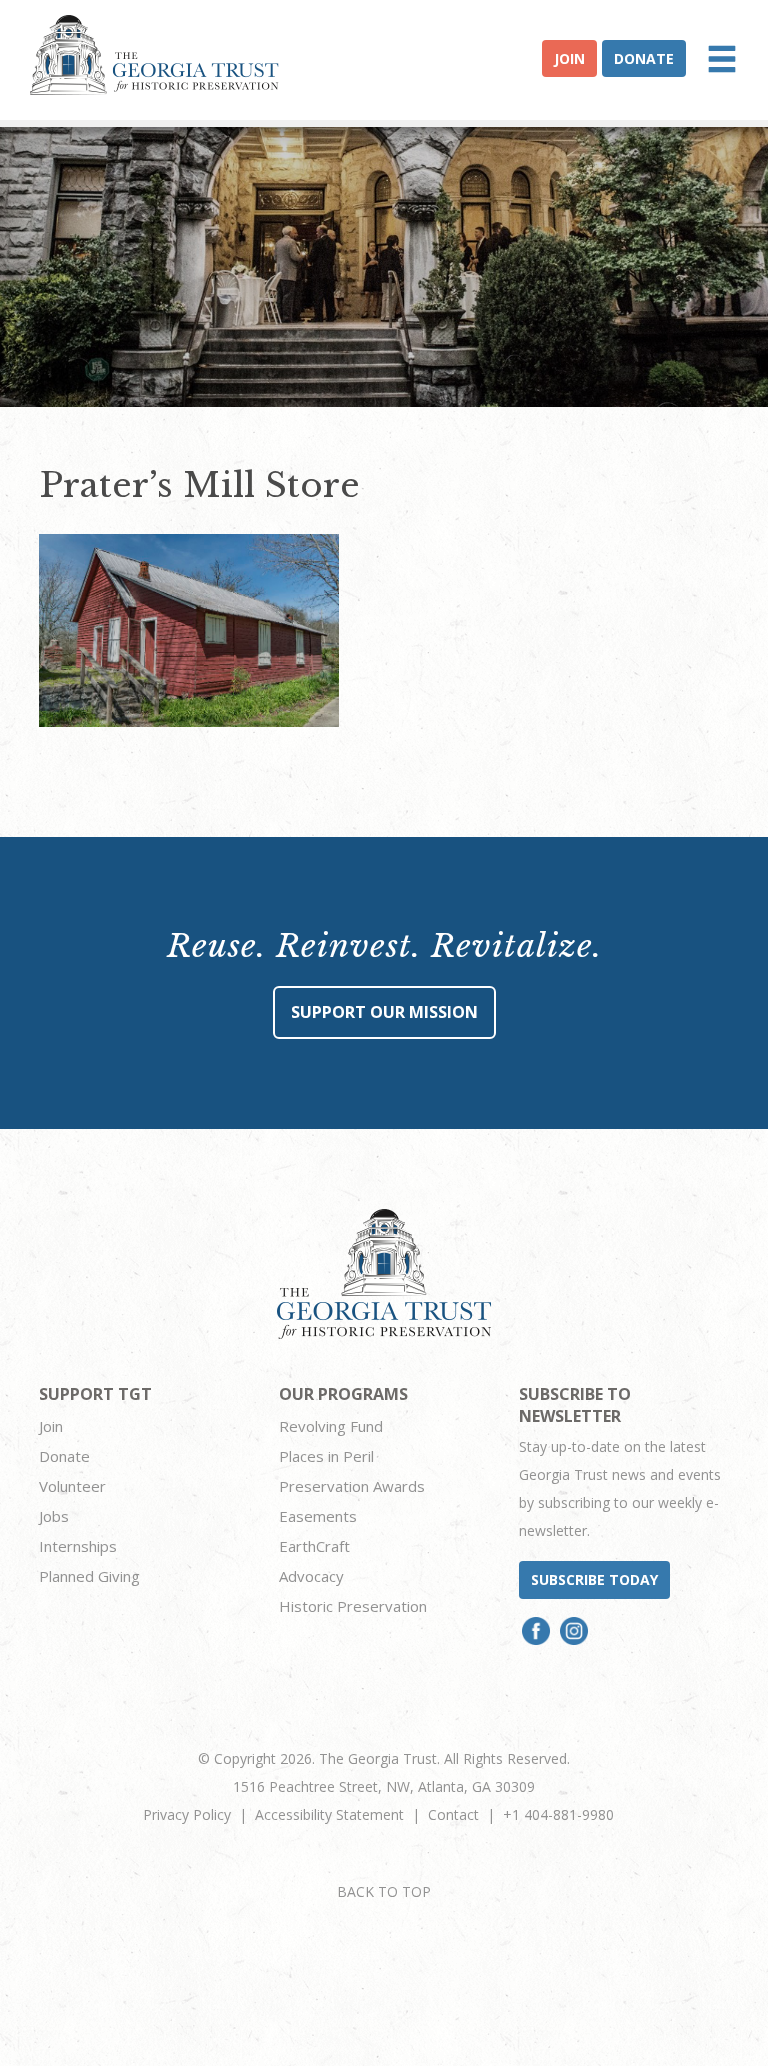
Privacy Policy (187, 1814)
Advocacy (311, 1576)
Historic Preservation (353, 1606)
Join (569, 58)
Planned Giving (89, 1576)
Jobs (54, 1516)
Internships (78, 1546)
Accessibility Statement (329, 1814)
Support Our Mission (384, 1012)
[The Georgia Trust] (154, 55)
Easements (318, 1516)
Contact (453, 1814)
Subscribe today (594, 1579)
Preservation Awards (352, 1486)
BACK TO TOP (384, 1891)
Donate (644, 58)
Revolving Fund (331, 1426)
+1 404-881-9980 (558, 1814)
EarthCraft (314, 1546)
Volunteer (72, 1486)
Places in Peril (326, 1456)
